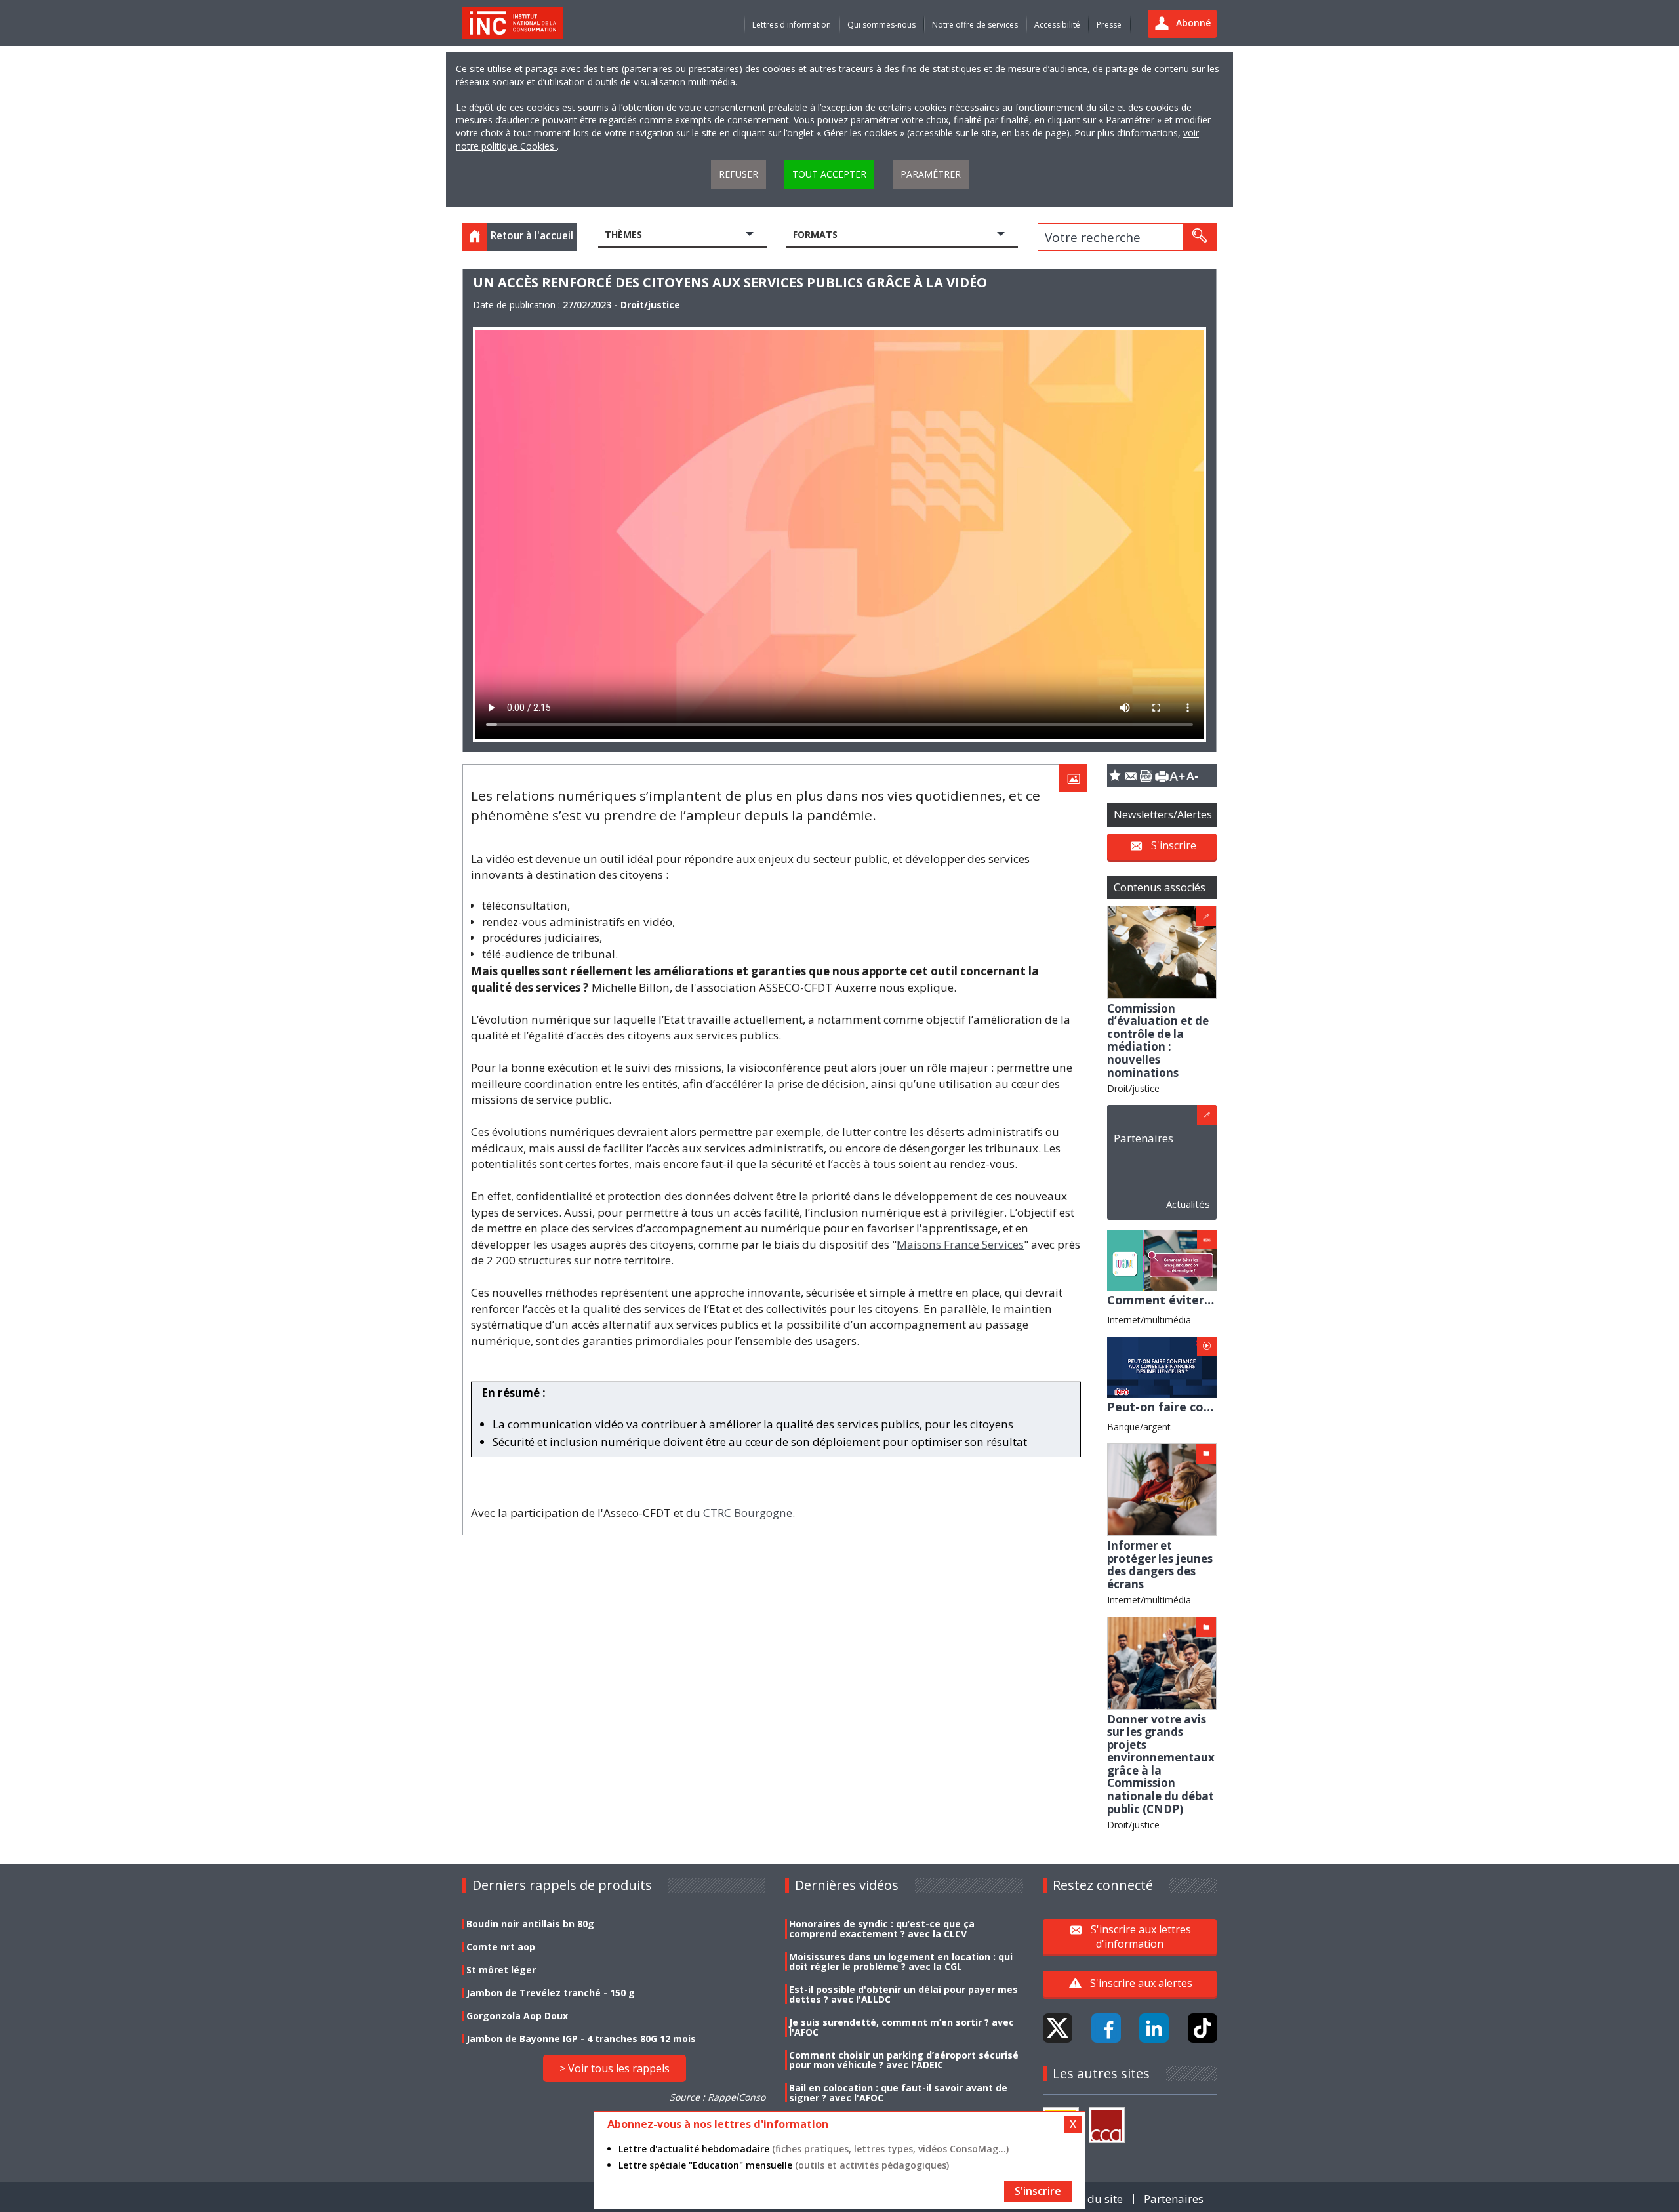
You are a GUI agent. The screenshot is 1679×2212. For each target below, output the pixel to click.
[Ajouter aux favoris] (1115, 775)
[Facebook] (1106, 2028)
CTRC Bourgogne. (749, 1513)
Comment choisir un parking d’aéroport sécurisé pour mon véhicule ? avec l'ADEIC (904, 2060)
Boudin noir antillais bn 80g (530, 1924)
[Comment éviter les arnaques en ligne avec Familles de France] (1162, 1259)
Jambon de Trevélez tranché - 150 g (551, 1993)
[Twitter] (1058, 2028)
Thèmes (623, 234)
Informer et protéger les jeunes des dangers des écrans (1160, 1565)
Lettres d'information (792, 25)
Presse (1109, 25)
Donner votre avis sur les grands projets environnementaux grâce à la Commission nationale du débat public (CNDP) (1161, 1764)
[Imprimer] (1162, 775)
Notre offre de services (975, 25)
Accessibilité (1057, 25)
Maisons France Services (960, 1244)
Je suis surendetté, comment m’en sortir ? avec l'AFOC (901, 2027)
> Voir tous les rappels (615, 2068)
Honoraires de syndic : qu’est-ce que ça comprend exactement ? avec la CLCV (882, 1929)
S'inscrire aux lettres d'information (1141, 1937)
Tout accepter (829, 174)
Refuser (738, 174)
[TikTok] (1203, 2028)
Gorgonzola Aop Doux (517, 2016)
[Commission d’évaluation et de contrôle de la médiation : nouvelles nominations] (1162, 951)
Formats (815, 234)
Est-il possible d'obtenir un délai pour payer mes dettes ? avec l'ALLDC (903, 1994)
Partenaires (1143, 1138)
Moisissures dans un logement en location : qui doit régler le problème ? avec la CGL (901, 1961)
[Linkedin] (1154, 2028)
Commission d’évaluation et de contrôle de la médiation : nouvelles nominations (1158, 1040)
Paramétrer (931, 174)
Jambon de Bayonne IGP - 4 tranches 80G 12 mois (581, 2039)
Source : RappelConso (718, 2097)
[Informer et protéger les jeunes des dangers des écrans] (1162, 1488)
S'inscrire (1174, 845)
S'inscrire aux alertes (1141, 1983)
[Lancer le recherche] (1200, 237)
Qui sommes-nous (881, 25)
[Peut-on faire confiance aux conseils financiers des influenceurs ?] (1162, 1366)
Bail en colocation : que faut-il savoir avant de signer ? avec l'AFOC (898, 2093)
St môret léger (501, 1970)
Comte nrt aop (501, 1947)
